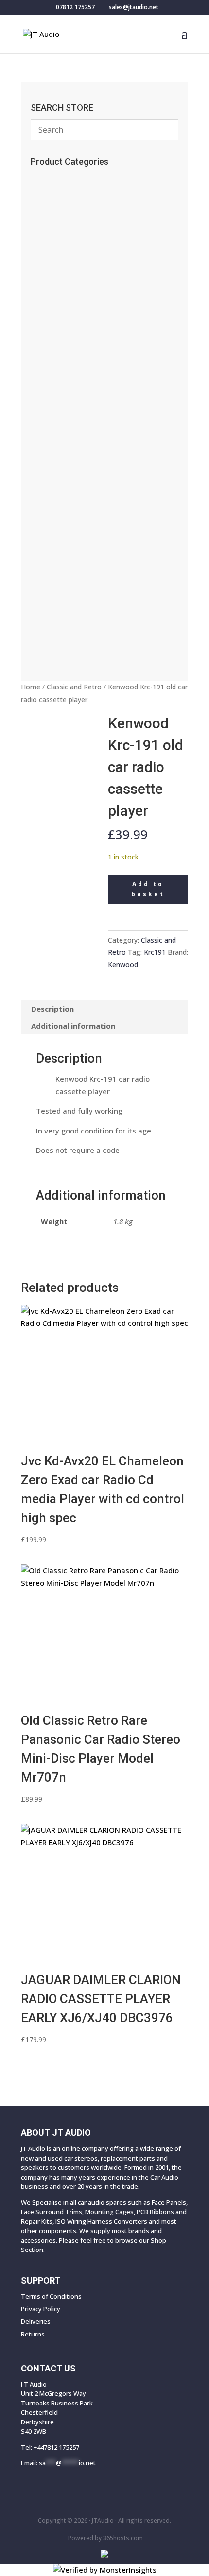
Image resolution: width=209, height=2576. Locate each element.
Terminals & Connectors (81, 403)
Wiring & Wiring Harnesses (87, 435)
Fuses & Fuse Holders (73, 387)
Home (31, 687)
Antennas (53, 291)
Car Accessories (66, 179)
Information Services (73, 275)
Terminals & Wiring (74, 467)
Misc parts (49, 580)
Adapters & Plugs (69, 451)
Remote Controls (68, 211)
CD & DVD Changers (74, 515)
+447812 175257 (56, 2447)
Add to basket (148, 889)
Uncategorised (64, 227)
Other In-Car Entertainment (86, 499)
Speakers (55, 564)
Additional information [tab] (73, 1026)
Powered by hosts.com (105, 2538)
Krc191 (155, 952)
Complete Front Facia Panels (90, 624)
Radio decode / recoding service (94, 195)
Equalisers (56, 483)
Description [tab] (52, 1009)
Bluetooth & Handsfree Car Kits (91, 307)
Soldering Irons (62, 259)
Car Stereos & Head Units (85, 548)
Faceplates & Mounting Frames (95, 339)
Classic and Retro (74, 687)
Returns (33, 2334)
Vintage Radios (64, 243)
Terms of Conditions (51, 2296)
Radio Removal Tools (75, 355)
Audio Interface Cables (78, 419)
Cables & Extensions (74, 323)
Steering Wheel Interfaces (82, 371)
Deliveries (36, 2321)
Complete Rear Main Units (82, 608)
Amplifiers (56, 532)
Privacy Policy (41, 2309)
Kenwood (123, 965)
